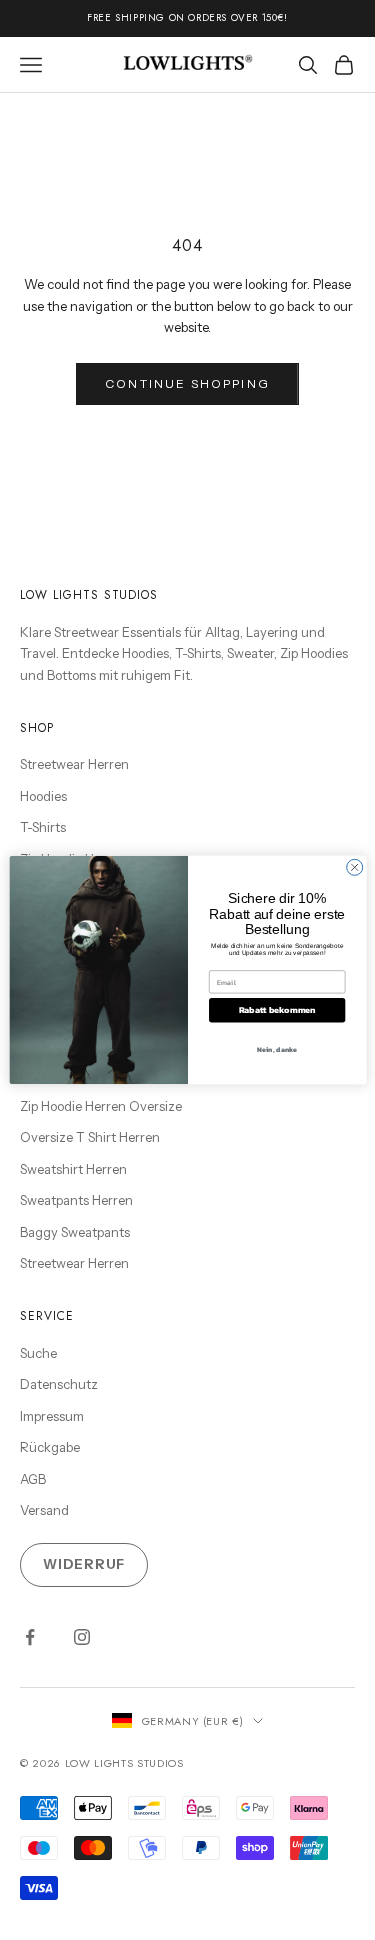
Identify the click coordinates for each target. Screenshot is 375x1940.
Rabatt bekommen (276, 1010)
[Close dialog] (354, 867)
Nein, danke (276, 1049)
